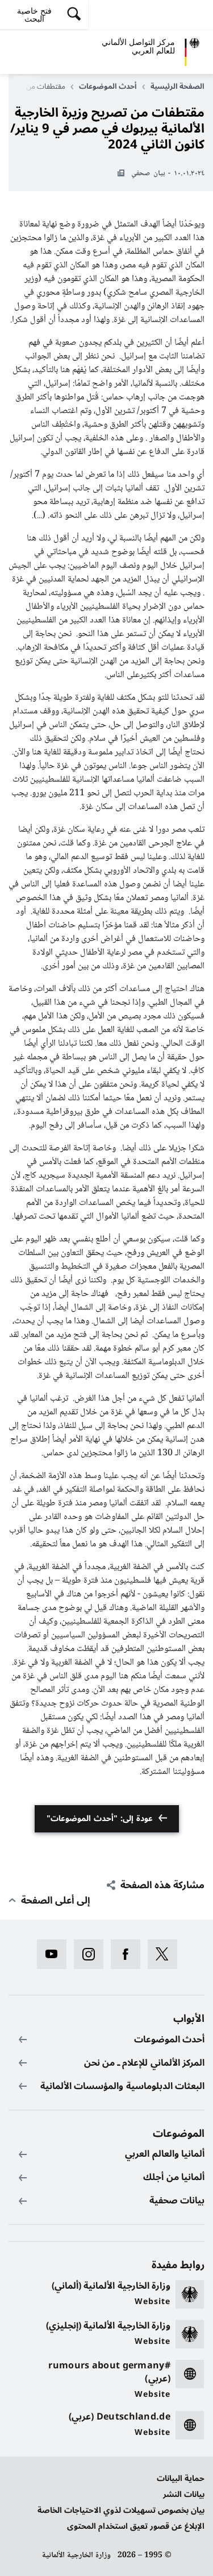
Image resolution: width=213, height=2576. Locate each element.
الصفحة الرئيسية (177, 86)
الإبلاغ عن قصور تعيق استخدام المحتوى (136, 2526)
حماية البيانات (181, 2478)
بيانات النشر (184, 2494)
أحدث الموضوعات (108, 86)
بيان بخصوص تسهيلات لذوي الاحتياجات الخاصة (121, 2510)
